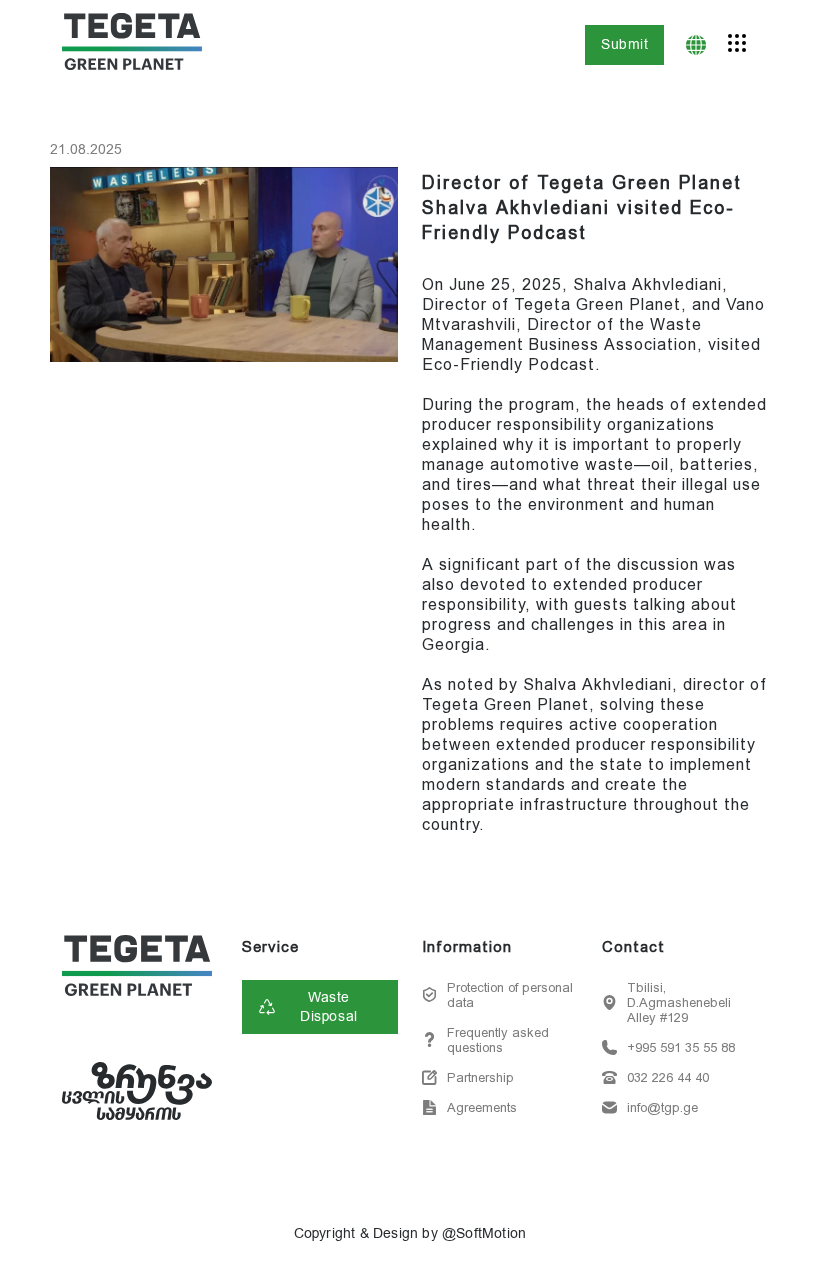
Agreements (482, 1107)
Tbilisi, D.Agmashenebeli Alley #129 (679, 1002)
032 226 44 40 (668, 1077)
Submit (624, 44)
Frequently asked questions (498, 1040)
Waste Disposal (328, 1007)
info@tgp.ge (662, 1107)
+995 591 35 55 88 (681, 1047)
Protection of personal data (510, 995)
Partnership (480, 1077)
